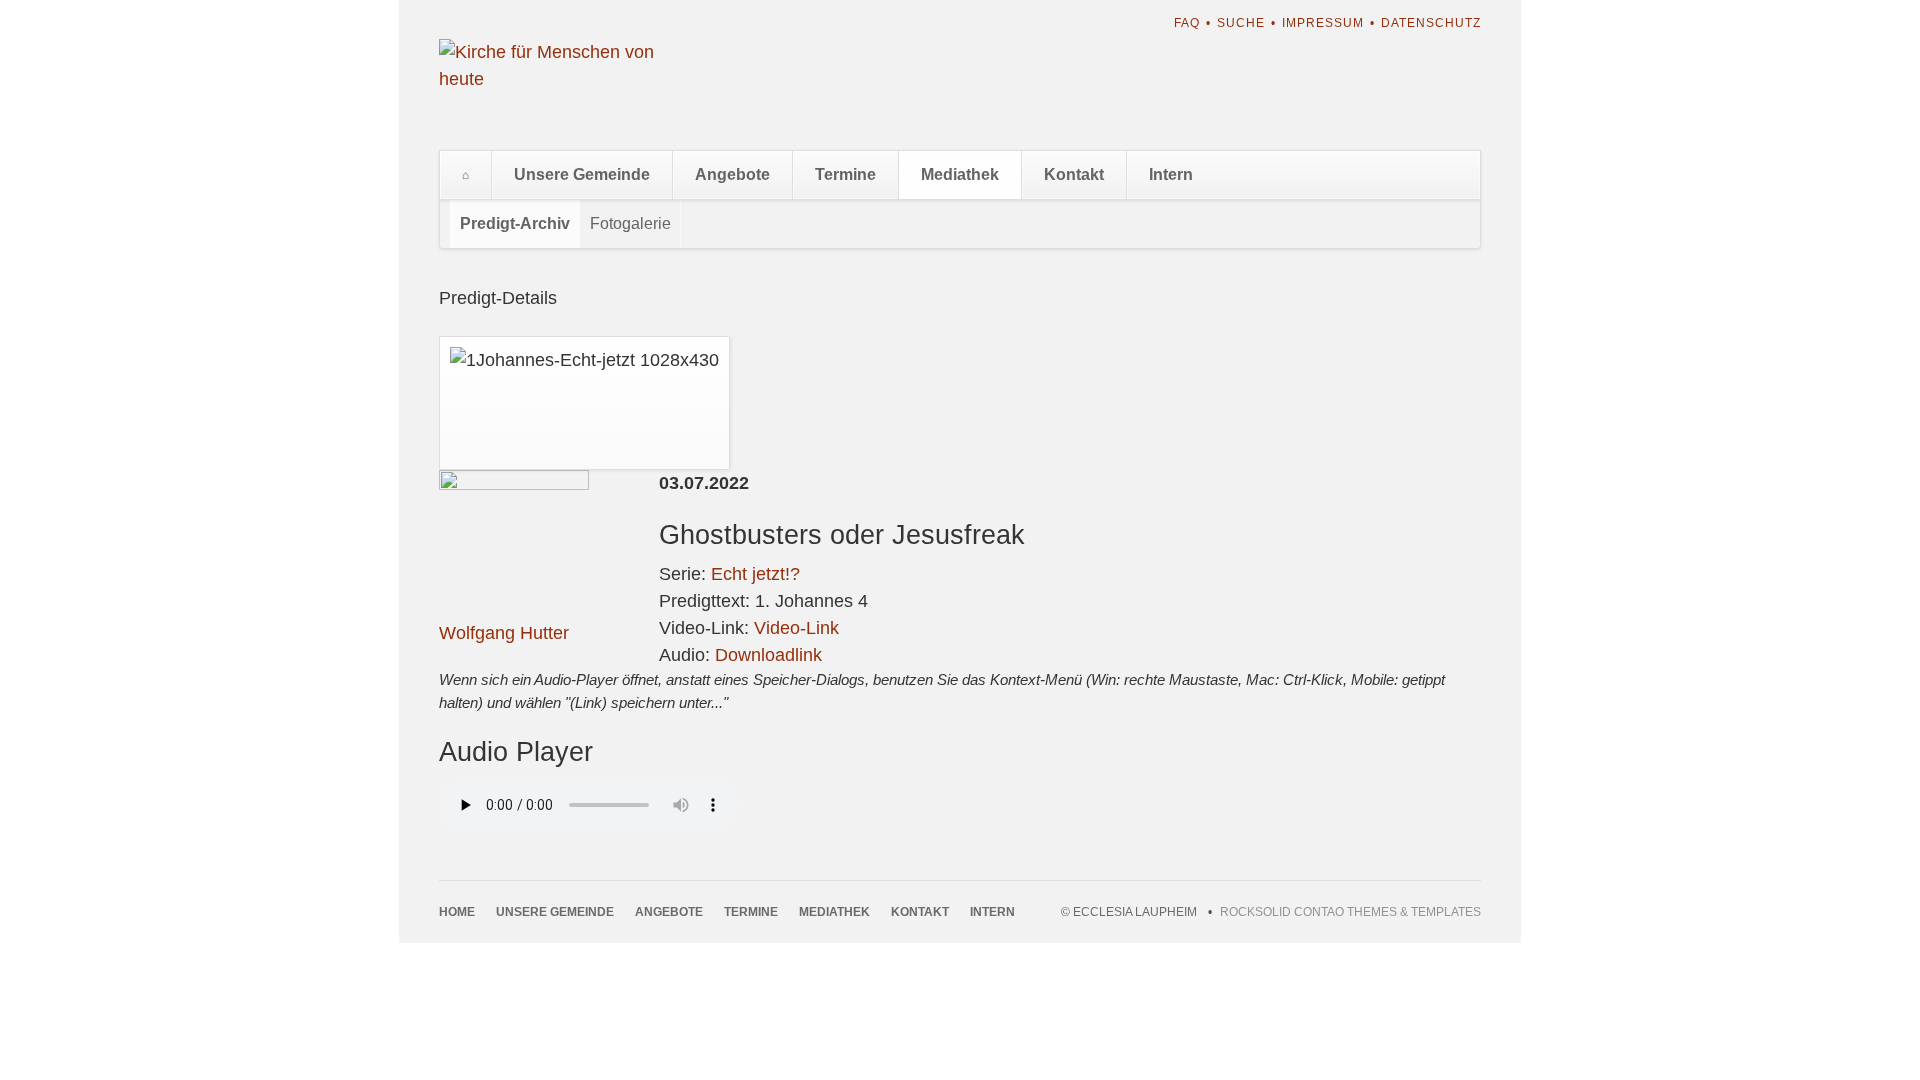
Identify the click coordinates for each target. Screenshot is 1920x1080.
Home (465, 175)
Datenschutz (1431, 23)
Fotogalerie (630, 223)
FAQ (1187, 23)
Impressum (1323, 23)
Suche (1241, 23)
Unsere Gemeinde (582, 174)
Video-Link (796, 628)
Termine (845, 174)
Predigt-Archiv (515, 223)
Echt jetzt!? (755, 574)
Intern (1171, 174)
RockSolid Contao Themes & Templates (1350, 912)
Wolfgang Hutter (504, 633)
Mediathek (960, 174)
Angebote (732, 174)
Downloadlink (768, 655)
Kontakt (1074, 174)
